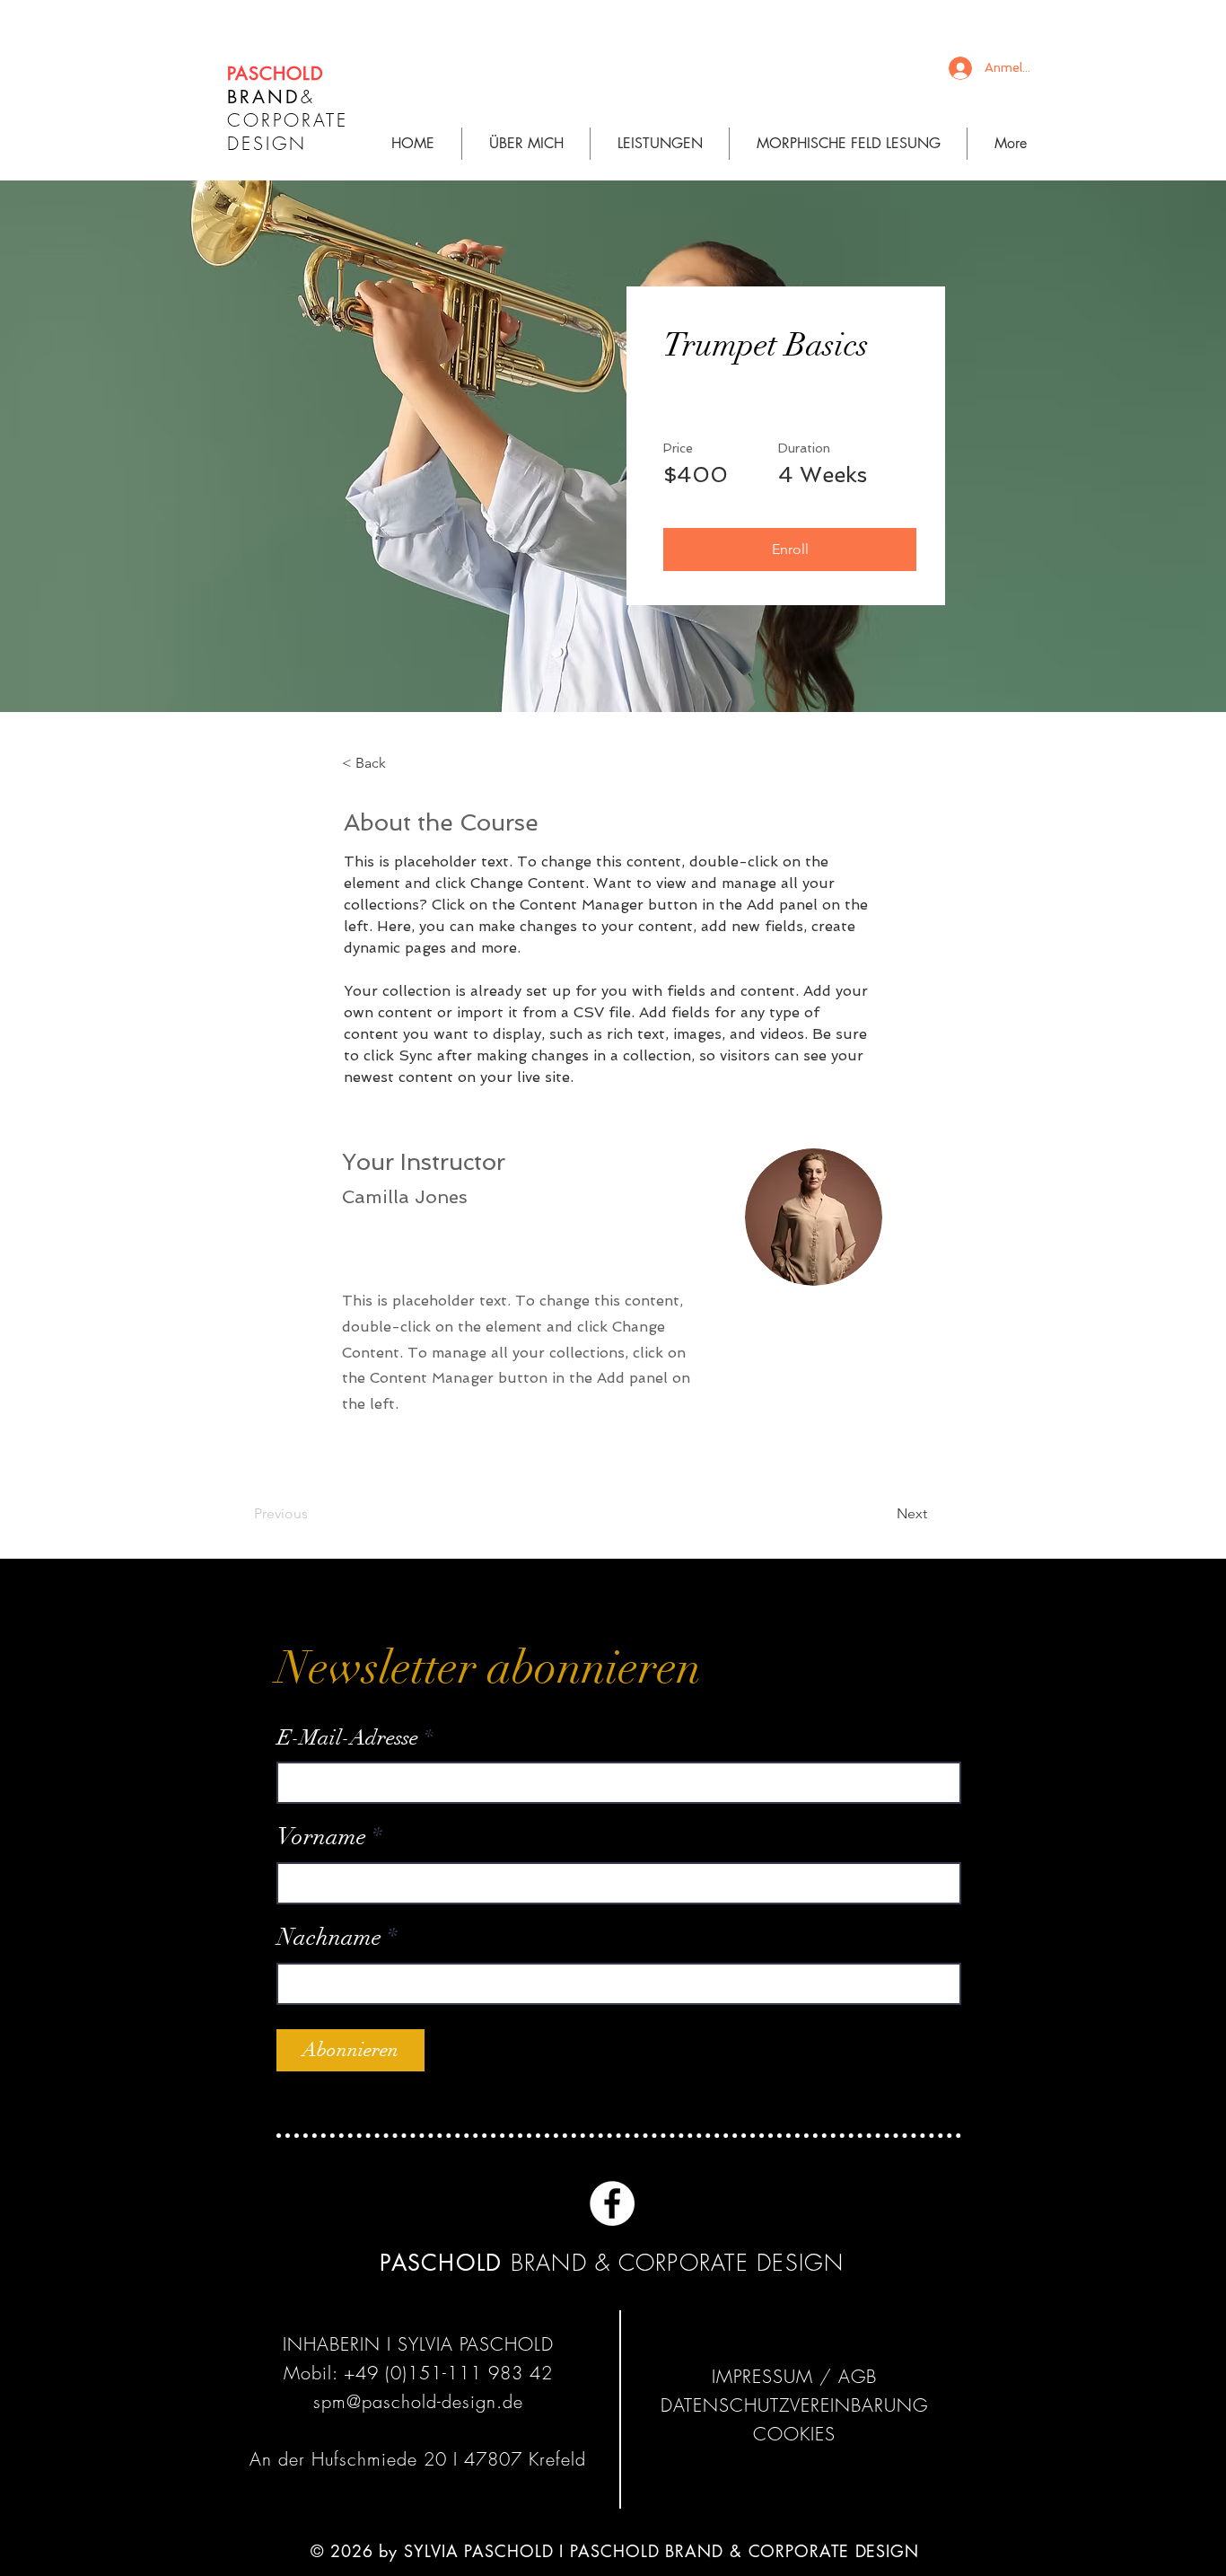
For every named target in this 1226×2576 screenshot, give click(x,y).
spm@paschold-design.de (418, 2401)
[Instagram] (666, 2203)
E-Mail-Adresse (348, 1737)
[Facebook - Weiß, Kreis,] (612, 2203)
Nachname (329, 1938)
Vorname (322, 1837)
